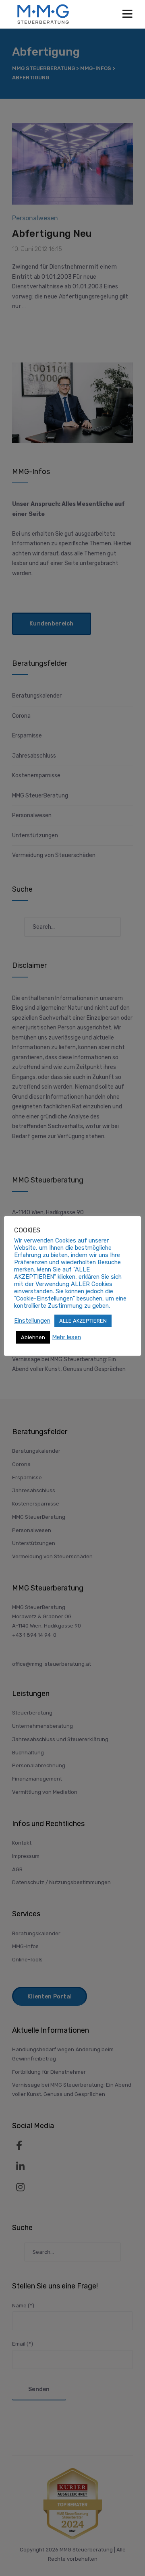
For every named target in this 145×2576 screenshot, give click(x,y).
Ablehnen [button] (33, 1337)
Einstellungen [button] (32, 1321)
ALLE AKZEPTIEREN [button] (83, 1321)
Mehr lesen (66, 1337)
